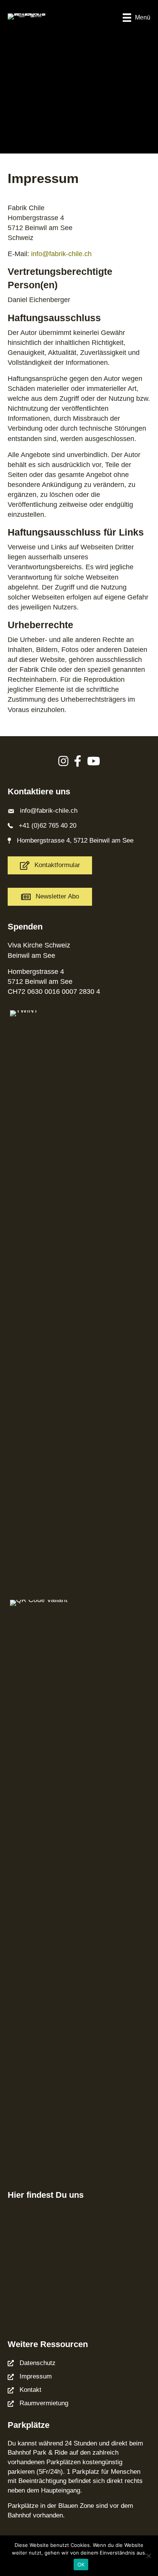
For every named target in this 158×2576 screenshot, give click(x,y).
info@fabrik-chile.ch (49, 811)
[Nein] (148, 2556)
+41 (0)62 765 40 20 (48, 826)
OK (81, 2565)
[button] (50, 897)
